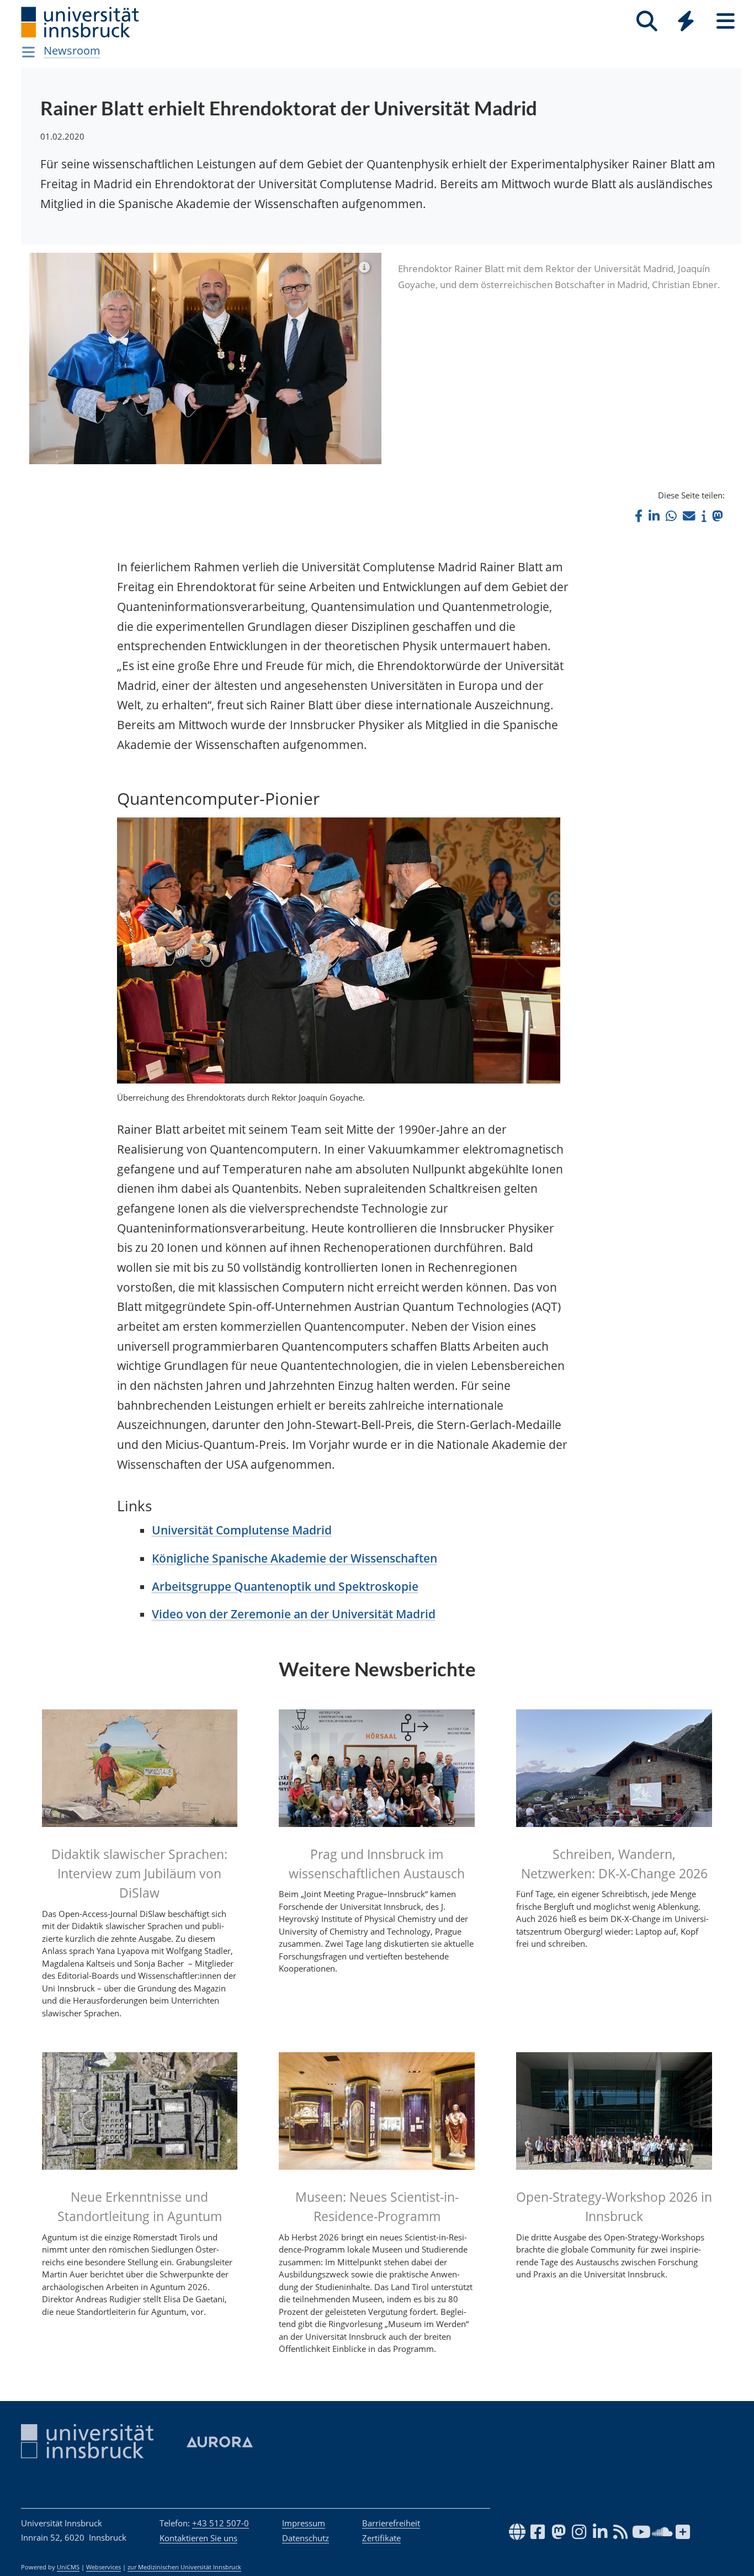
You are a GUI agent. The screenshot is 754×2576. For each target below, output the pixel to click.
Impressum (304, 2523)
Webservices (103, 2567)
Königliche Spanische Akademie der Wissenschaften (294, 1558)
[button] (639, 516)
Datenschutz (306, 2538)
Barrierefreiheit (391, 2523)
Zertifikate (381, 2538)
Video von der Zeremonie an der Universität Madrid (294, 1614)
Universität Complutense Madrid (242, 1530)
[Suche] (647, 21)
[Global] (686, 22)
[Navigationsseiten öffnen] (28, 52)
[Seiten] (726, 21)
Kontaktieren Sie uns (198, 2538)
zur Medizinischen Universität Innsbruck (184, 2567)
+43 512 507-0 (221, 2523)
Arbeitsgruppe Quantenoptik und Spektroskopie (285, 1586)
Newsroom (72, 51)
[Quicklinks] (686, 21)
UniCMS (68, 2567)
